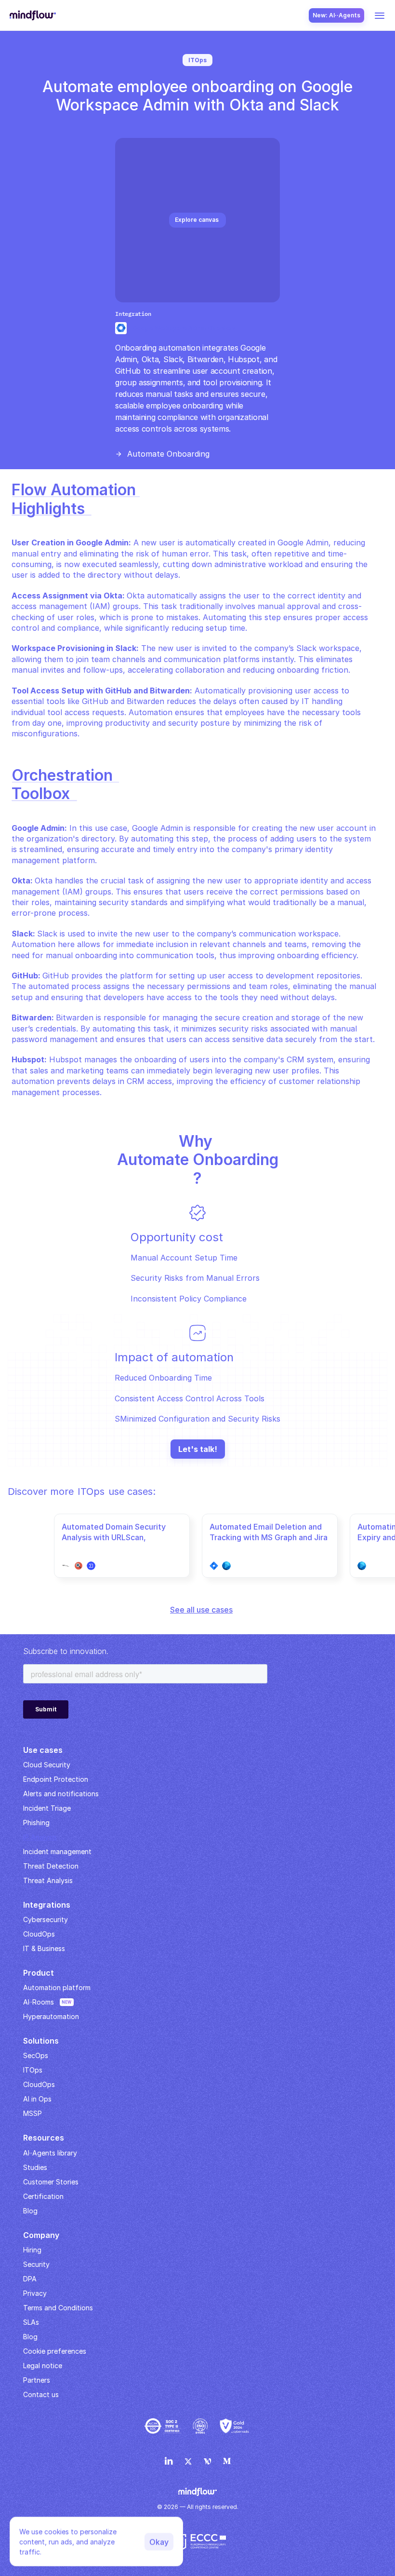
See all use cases (201, 1610)
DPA (30, 2279)
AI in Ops (37, 2099)
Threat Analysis (48, 1880)
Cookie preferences (55, 2351)
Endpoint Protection (56, 1779)
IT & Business (44, 1948)
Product (39, 1973)
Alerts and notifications (61, 1794)
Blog (30, 2337)
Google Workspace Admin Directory (184, 328)
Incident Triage (47, 1808)
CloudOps (39, 1934)
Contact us (41, 2394)
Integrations (47, 1905)
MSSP (33, 2113)
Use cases (43, 1750)
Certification (43, 2196)
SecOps (36, 2055)
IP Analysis (40, 1837)
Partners (37, 2380)
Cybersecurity (46, 1919)
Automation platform (57, 1987)
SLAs (31, 2322)
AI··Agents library (50, 2153)
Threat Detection (51, 1866)
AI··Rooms (39, 2002)
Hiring (32, 2250)
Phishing (36, 1823)
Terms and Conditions (58, 2308)
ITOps (33, 2070)
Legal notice (43, 2366)
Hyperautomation (51, 2016)
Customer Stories (51, 2182)
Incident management (57, 1851)
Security (36, 2264)
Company (41, 2235)
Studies (35, 2167)
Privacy (35, 2293)
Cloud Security (47, 1765)
